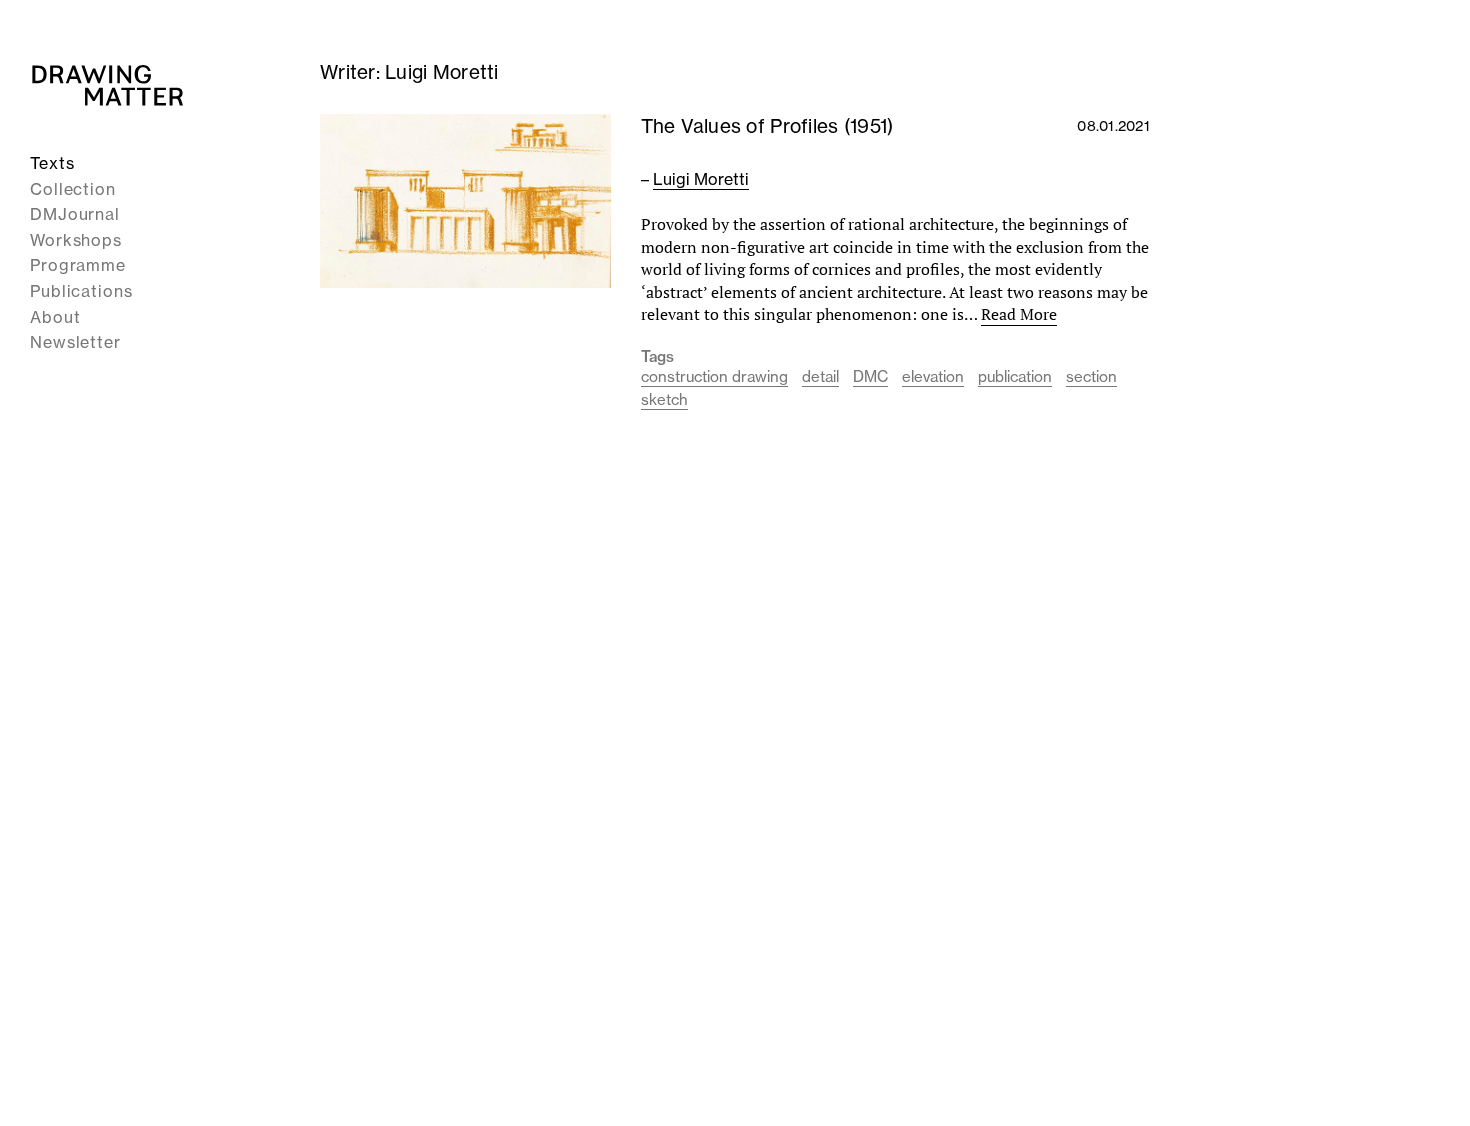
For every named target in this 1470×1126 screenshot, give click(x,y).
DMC (870, 376)
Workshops (76, 240)
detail (820, 376)
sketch (664, 399)
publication (1015, 376)
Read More (1019, 314)
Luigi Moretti (701, 179)
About (55, 317)
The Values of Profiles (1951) (767, 126)
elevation (933, 376)
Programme (78, 265)
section (1091, 376)
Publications (81, 291)
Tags (658, 357)
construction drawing (714, 376)
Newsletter (75, 342)
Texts (52, 163)
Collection (73, 189)
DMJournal (75, 214)
